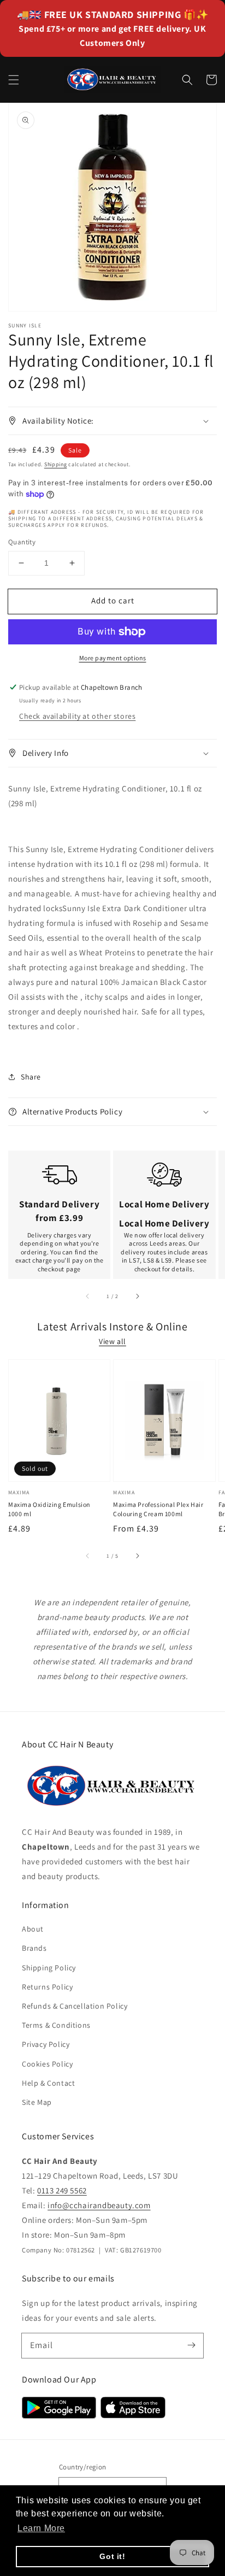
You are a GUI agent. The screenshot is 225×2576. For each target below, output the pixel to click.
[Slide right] (137, 1296)
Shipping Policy (49, 1968)
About (33, 1929)
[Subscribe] (191, 2345)
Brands (34, 1948)
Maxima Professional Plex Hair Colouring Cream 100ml (158, 1509)
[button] (14, 80)
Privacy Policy (46, 2044)
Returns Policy (47, 1987)
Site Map (37, 2102)
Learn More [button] (41, 2528)
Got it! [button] (112, 2556)
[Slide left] (88, 1296)
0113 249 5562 (62, 2190)
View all (112, 1341)
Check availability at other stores (77, 716)
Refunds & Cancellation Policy (75, 2006)
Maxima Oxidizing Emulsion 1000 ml (49, 1509)
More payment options (113, 658)
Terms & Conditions (56, 2025)
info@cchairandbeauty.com (99, 2205)
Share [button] (31, 1077)
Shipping (56, 464)
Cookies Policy (47, 2064)
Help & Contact (48, 2083)
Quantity (22, 542)
